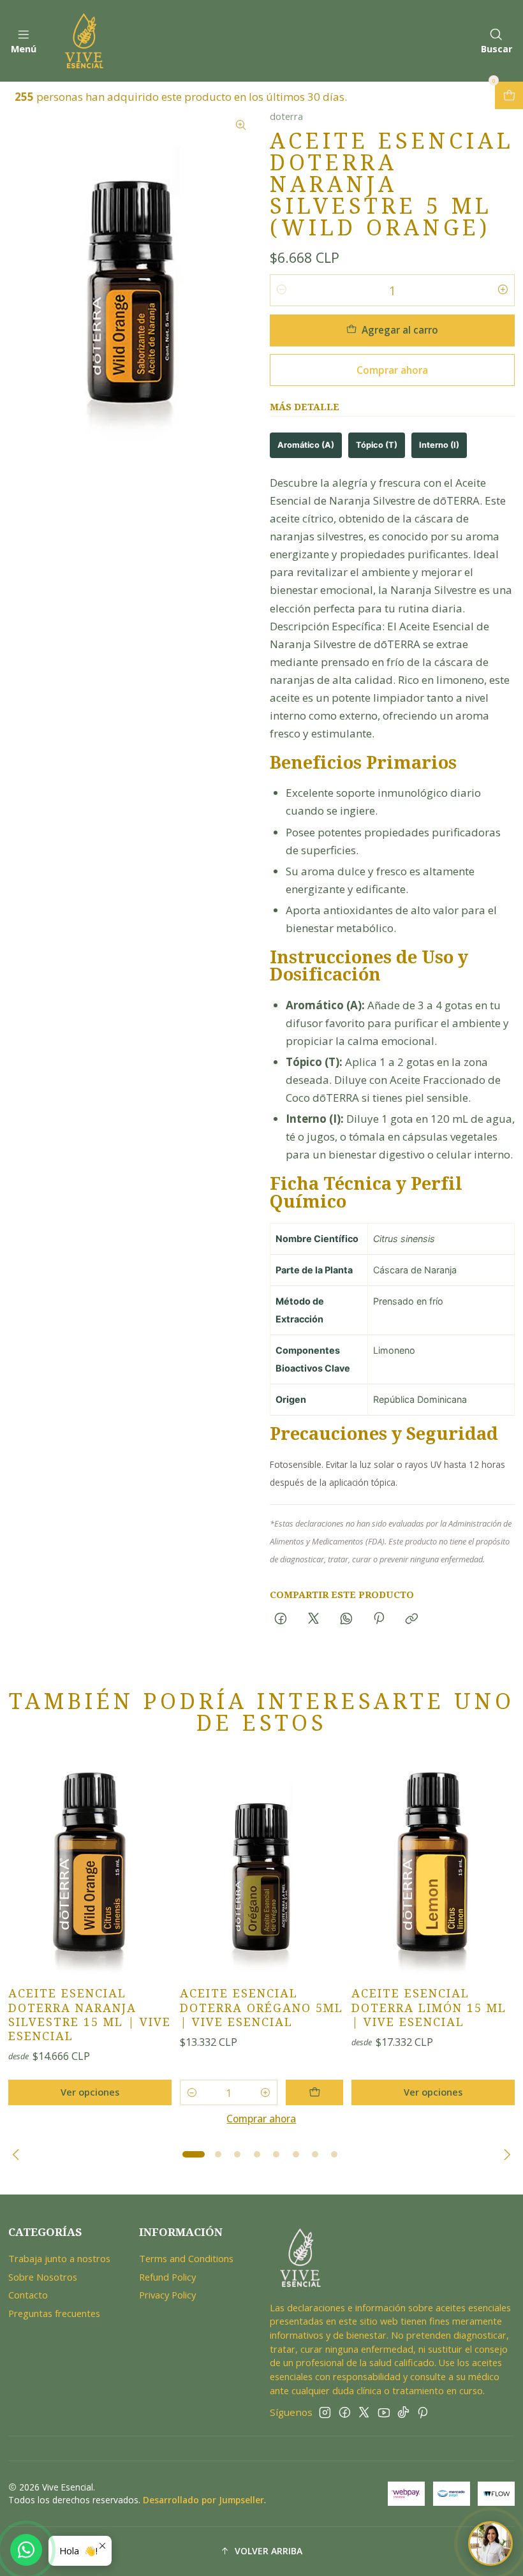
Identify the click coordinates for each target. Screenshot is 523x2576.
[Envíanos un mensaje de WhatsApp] (26, 2550)
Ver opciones (90, 2092)
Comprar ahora (392, 370)
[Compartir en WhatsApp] (346, 1619)
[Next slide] (505, 2154)
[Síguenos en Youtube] (384, 2412)
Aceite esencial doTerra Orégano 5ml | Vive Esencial (261, 2008)
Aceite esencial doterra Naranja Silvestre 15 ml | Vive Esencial (90, 2015)
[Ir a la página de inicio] (84, 41)
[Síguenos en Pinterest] (423, 2412)
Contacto (28, 2295)
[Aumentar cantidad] (503, 290)
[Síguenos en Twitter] (364, 2412)
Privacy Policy (167, 2295)
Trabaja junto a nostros (59, 2258)
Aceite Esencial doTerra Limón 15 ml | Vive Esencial (429, 2008)
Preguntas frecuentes (54, 2313)
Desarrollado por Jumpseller (203, 2500)
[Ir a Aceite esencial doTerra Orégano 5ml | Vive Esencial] (261, 1867)
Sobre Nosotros (43, 2277)
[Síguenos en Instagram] (325, 2412)
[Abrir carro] (509, 95)
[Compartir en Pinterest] (379, 1619)
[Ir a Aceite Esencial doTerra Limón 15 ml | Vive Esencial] (433, 1867)
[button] (194, 2154)
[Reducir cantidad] (282, 290)
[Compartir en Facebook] (281, 1619)
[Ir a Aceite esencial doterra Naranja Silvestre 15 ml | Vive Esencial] (90, 1867)
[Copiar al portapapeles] (412, 1619)
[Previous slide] (18, 2154)
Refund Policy (167, 2277)
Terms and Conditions (186, 2258)
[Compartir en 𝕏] (313, 1619)
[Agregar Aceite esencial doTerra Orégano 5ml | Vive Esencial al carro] (314, 2092)
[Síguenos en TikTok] (403, 2412)
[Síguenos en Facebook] (345, 2412)
